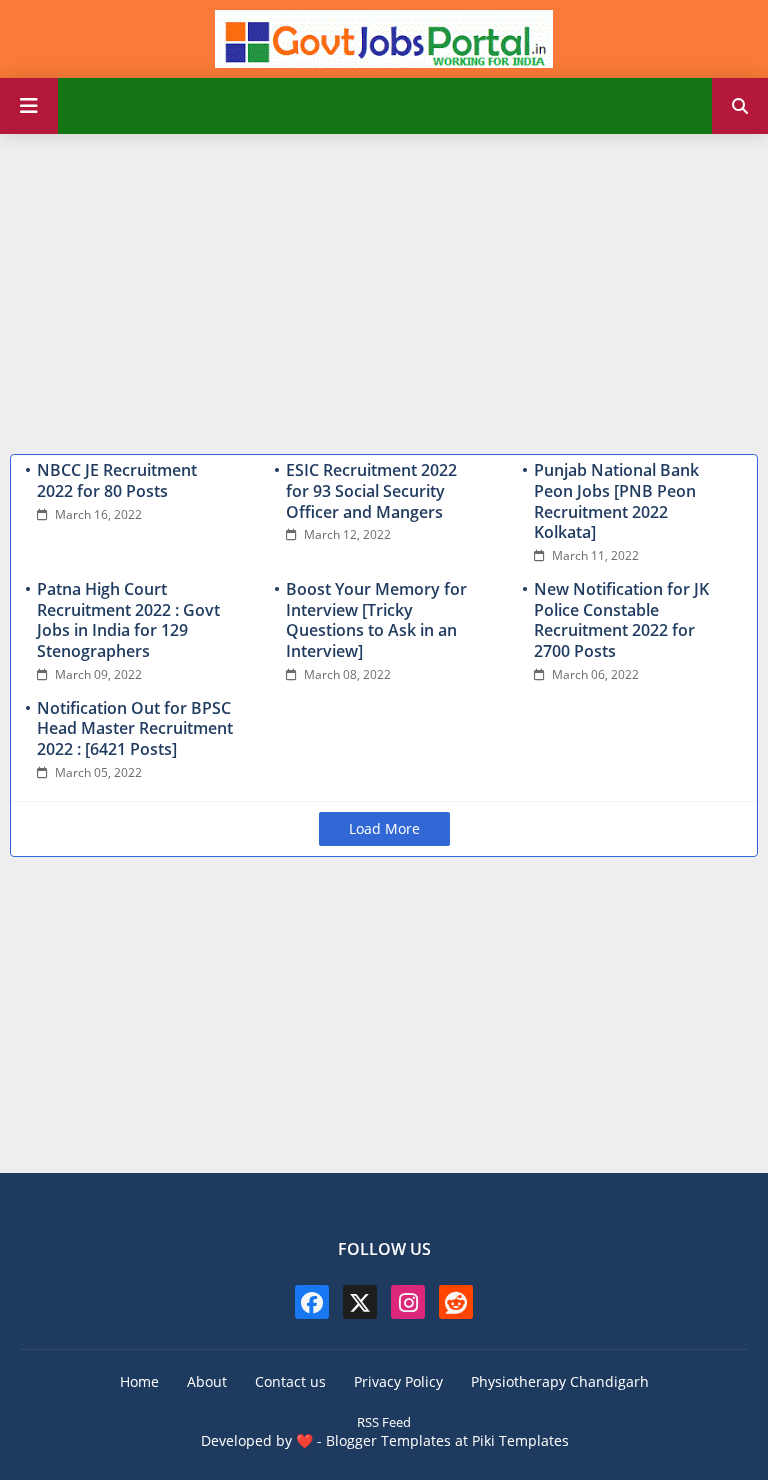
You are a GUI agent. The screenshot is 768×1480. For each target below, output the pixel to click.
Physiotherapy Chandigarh (560, 1381)
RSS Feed (384, 1422)
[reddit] (456, 1302)
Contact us (290, 1381)
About (207, 1381)
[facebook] (312, 1302)
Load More (384, 828)
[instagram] (408, 1302)
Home (139, 1381)
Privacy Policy (398, 1381)
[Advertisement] (384, 289)
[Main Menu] (29, 106)
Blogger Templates (388, 1440)
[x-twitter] (360, 1302)
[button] (740, 106)
